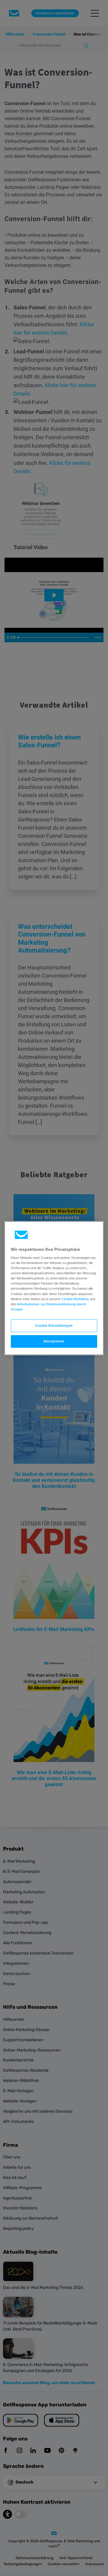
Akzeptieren (54, 1341)
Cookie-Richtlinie (75, 1299)
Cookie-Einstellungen (54, 1326)
